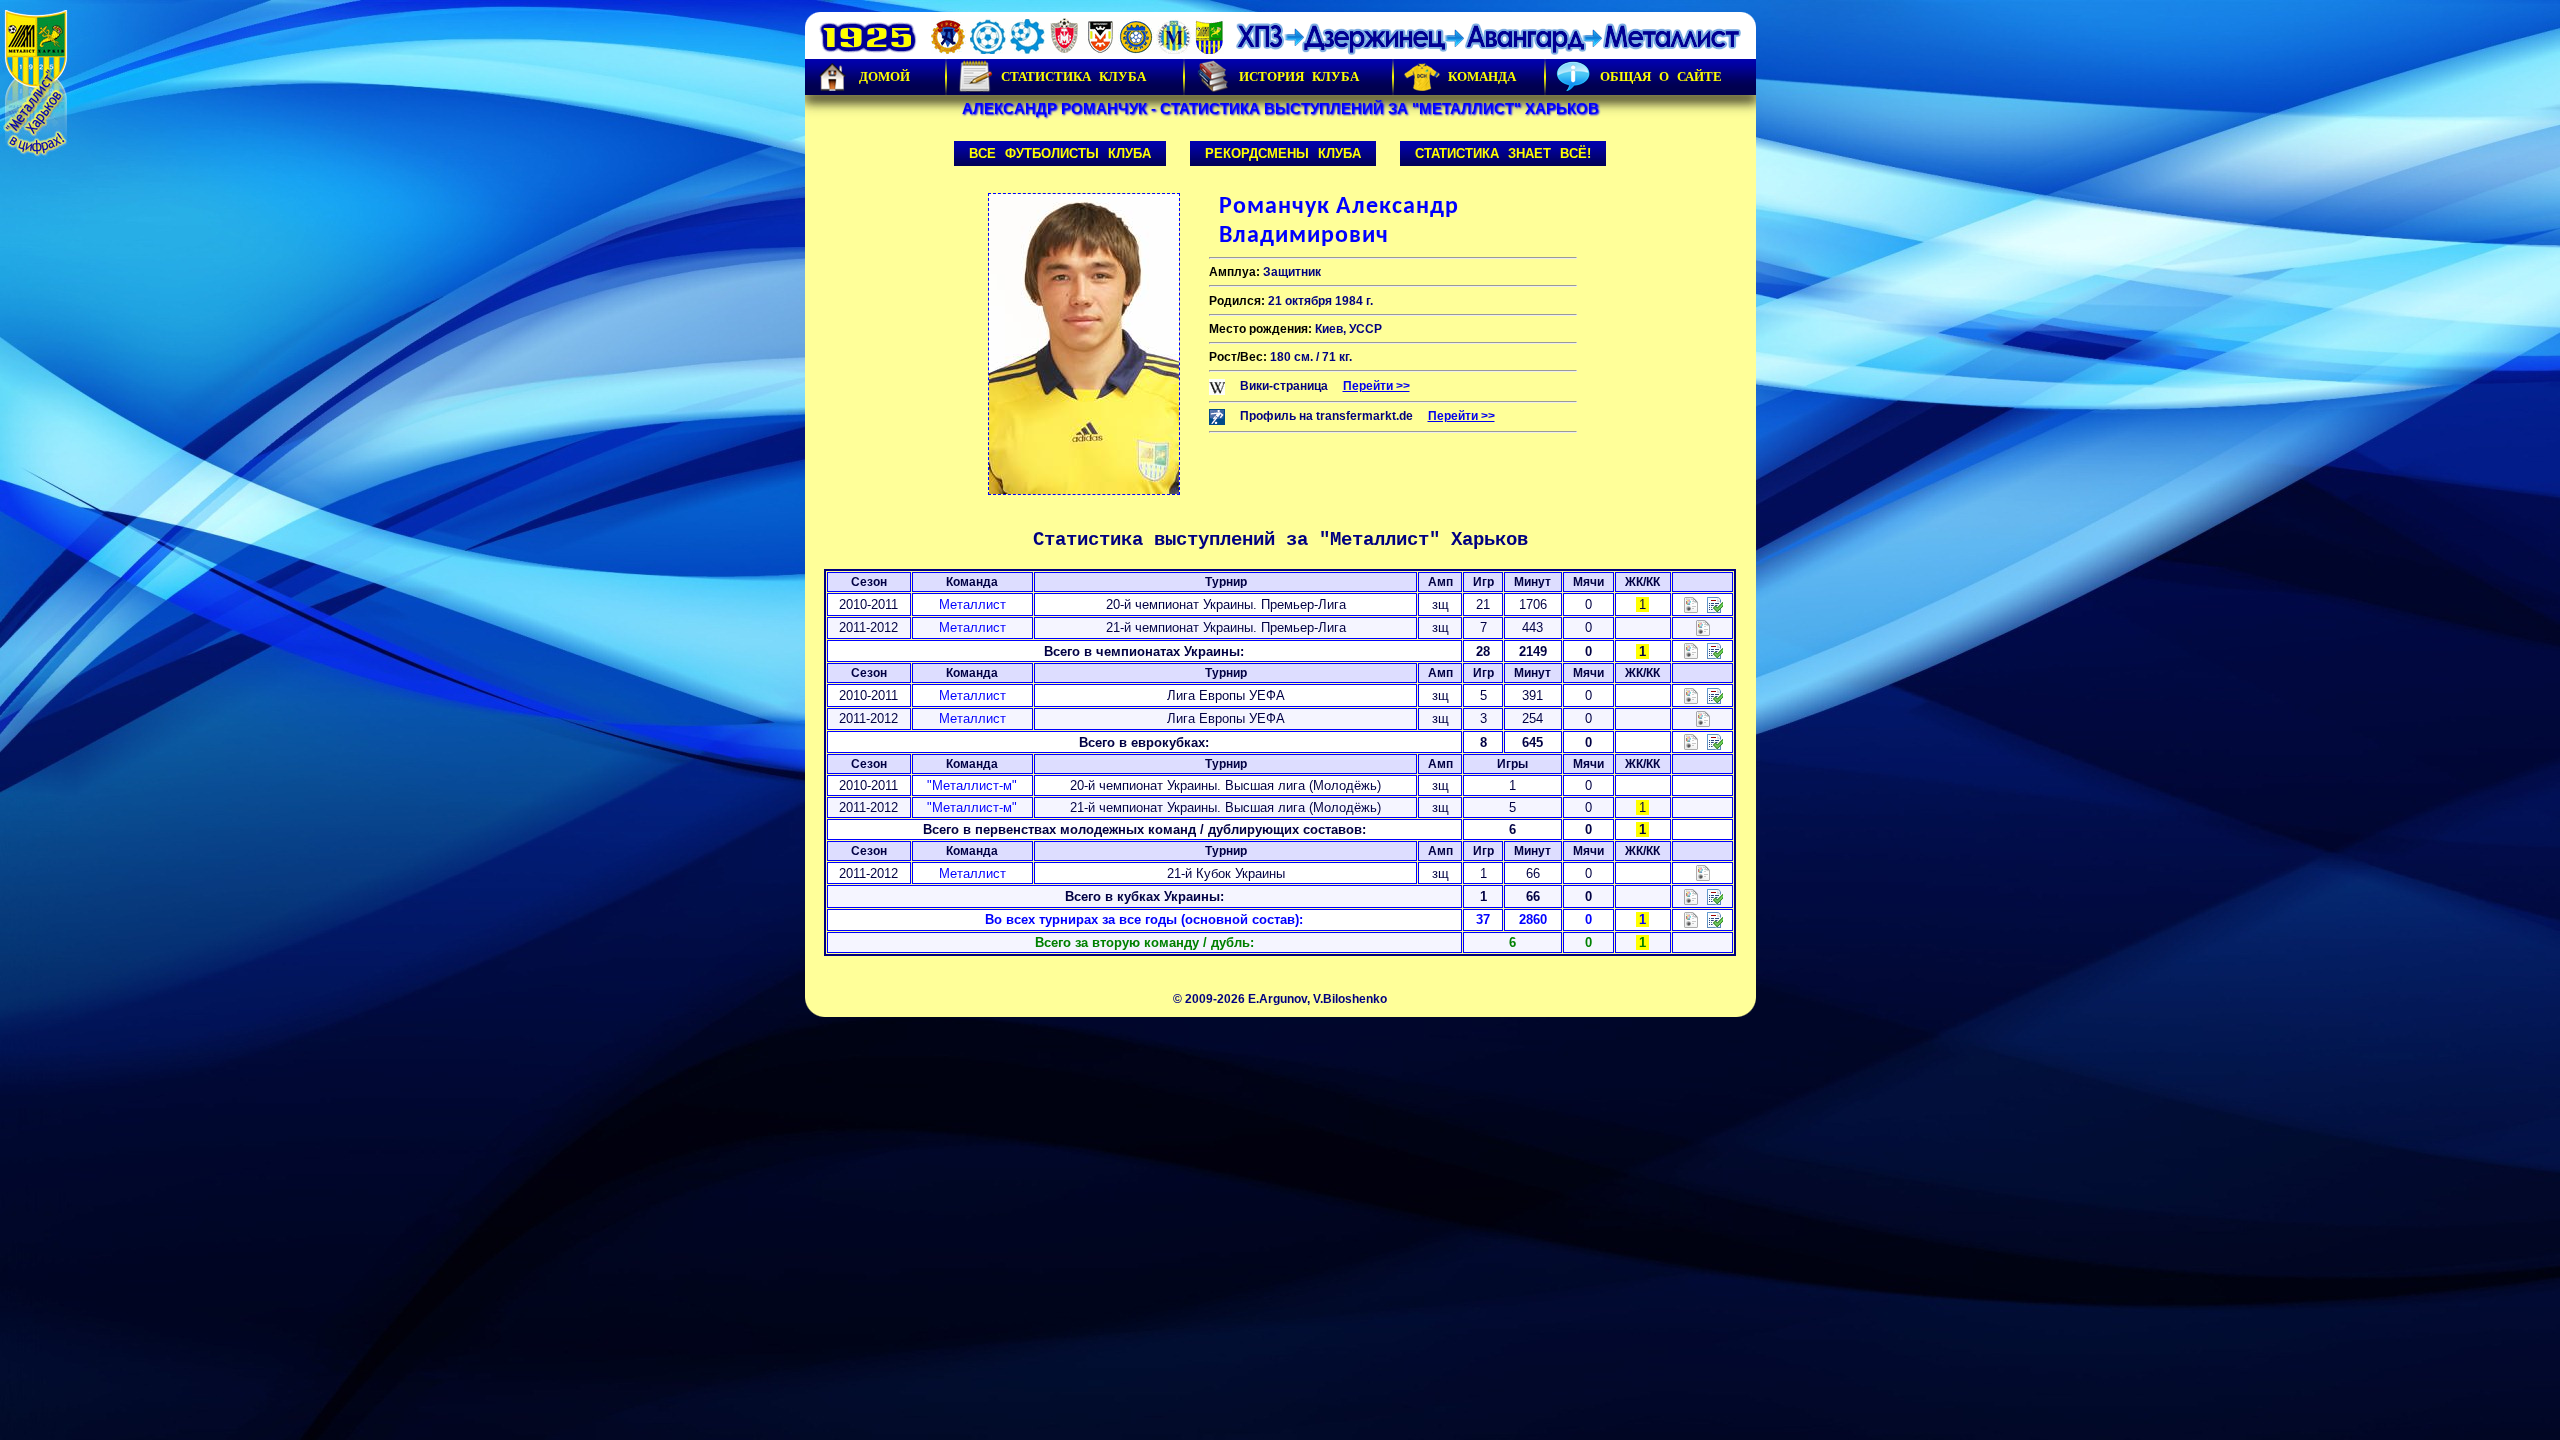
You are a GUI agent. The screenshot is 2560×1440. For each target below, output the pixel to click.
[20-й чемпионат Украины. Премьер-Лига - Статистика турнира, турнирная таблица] (1691, 603)
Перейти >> (1376, 386)
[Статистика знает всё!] (1691, 919)
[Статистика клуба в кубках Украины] (1691, 895)
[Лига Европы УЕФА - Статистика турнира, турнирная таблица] (1691, 694)
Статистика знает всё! (1503, 153)
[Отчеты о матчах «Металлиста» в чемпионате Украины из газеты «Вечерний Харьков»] (1715, 603)
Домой (884, 76)
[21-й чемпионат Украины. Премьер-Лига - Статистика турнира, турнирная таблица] (1703, 626)
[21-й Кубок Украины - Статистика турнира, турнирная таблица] (1703, 872)
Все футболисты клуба (1060, 153)
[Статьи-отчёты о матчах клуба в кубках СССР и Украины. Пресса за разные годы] (1715, 895)
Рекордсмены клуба (1283, 153)
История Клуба (1299, 76)
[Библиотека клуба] (1715, 919)
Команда (1482, 76)
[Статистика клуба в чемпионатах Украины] (1691, 650)
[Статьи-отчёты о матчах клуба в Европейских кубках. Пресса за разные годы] (1715, 741)
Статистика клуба (1073, 76)
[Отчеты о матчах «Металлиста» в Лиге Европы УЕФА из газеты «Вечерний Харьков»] (1715, 694)
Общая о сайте (1661, 76)
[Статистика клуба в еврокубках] (1691, 741)
